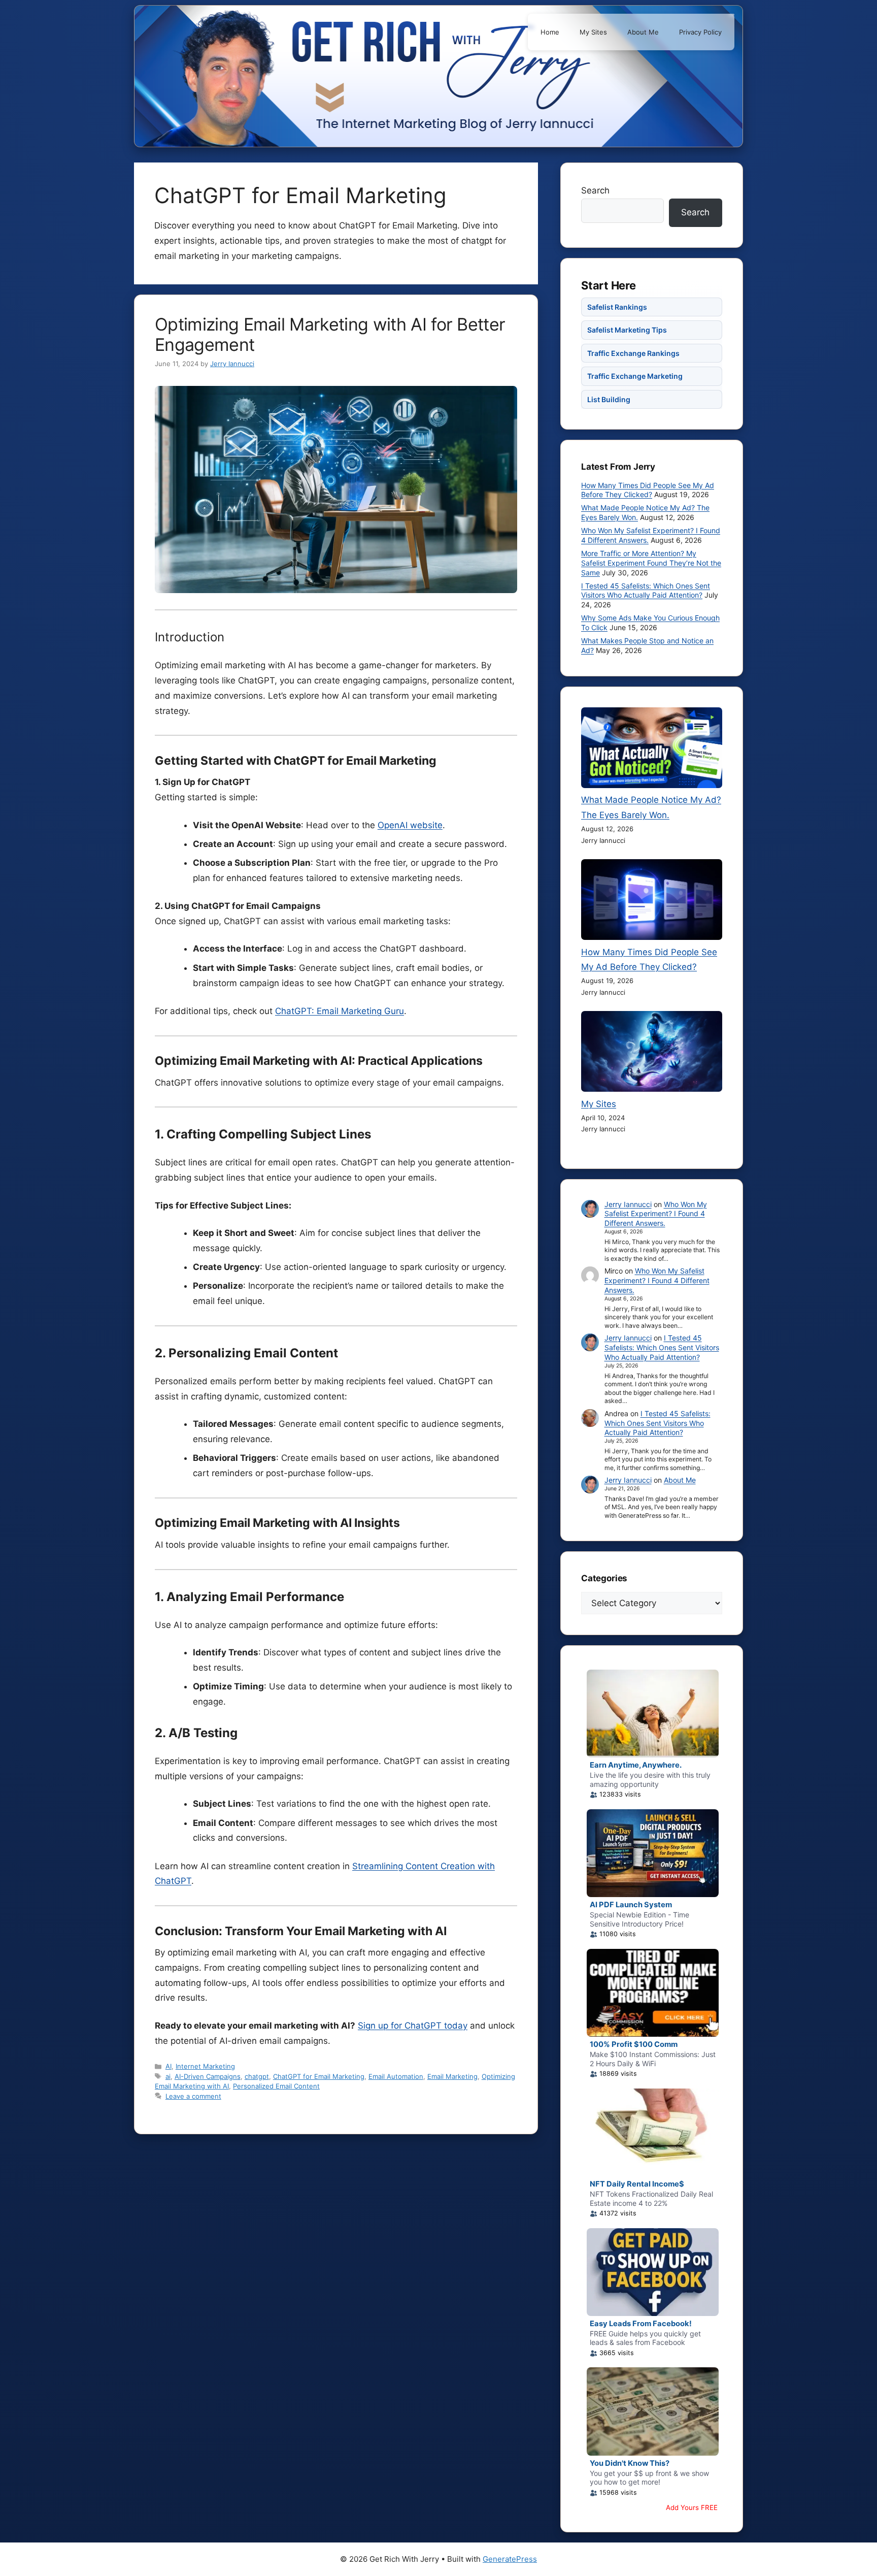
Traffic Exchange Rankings (633, 353)
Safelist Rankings (617, 307)
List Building (609, 399)
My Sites (593, 32)
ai (168, 2076)
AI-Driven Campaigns (208, 2076)
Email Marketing (452, 2076)
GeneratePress (510, 2559)
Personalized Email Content (276, 2086)
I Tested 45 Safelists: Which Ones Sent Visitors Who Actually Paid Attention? (646, 591)
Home (550, 32)
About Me (643, 32)
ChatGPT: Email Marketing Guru (340, 1011)
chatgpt (257, 2076)
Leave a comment (193, 2096)
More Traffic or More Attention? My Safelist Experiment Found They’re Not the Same (651, 563)
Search (595, 190)
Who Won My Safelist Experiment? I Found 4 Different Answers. (656, 1214)
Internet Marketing (205, 2066)
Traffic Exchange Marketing (635, 376)
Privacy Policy (700, 32)
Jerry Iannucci (628, 1204)
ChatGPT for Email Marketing (319, 2076)
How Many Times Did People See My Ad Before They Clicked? (648, 490)
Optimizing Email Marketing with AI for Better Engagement (330, 334)
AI (168, 2066)
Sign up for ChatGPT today (413, 2026)
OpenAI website (410, 825)
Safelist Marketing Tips (627, 330)
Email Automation (396, 2076)
